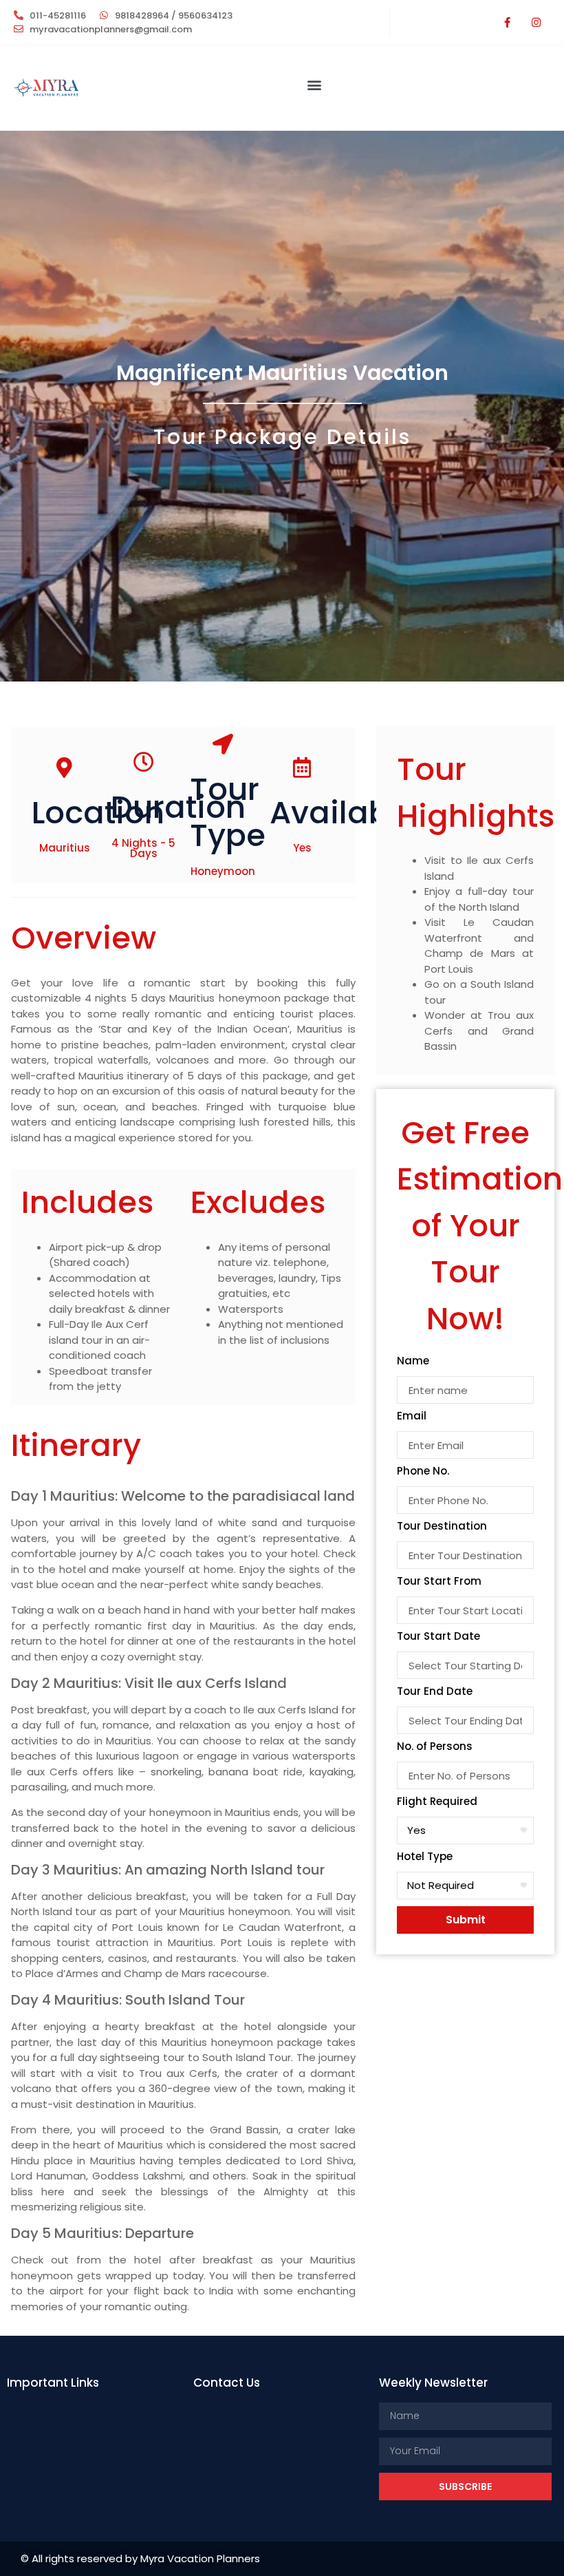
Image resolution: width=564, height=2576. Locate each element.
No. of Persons (435, 1747)
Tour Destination (442, 1527)
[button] (314, 84)
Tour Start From (439, 1582)
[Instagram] (536, 23)
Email (412, 1417)
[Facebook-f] (507, 23)
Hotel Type (425, 1857)
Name (413, 1362)
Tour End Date (435, 1692)
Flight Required (437, 1802)
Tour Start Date (438, 1637)
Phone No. (423, 1472)
